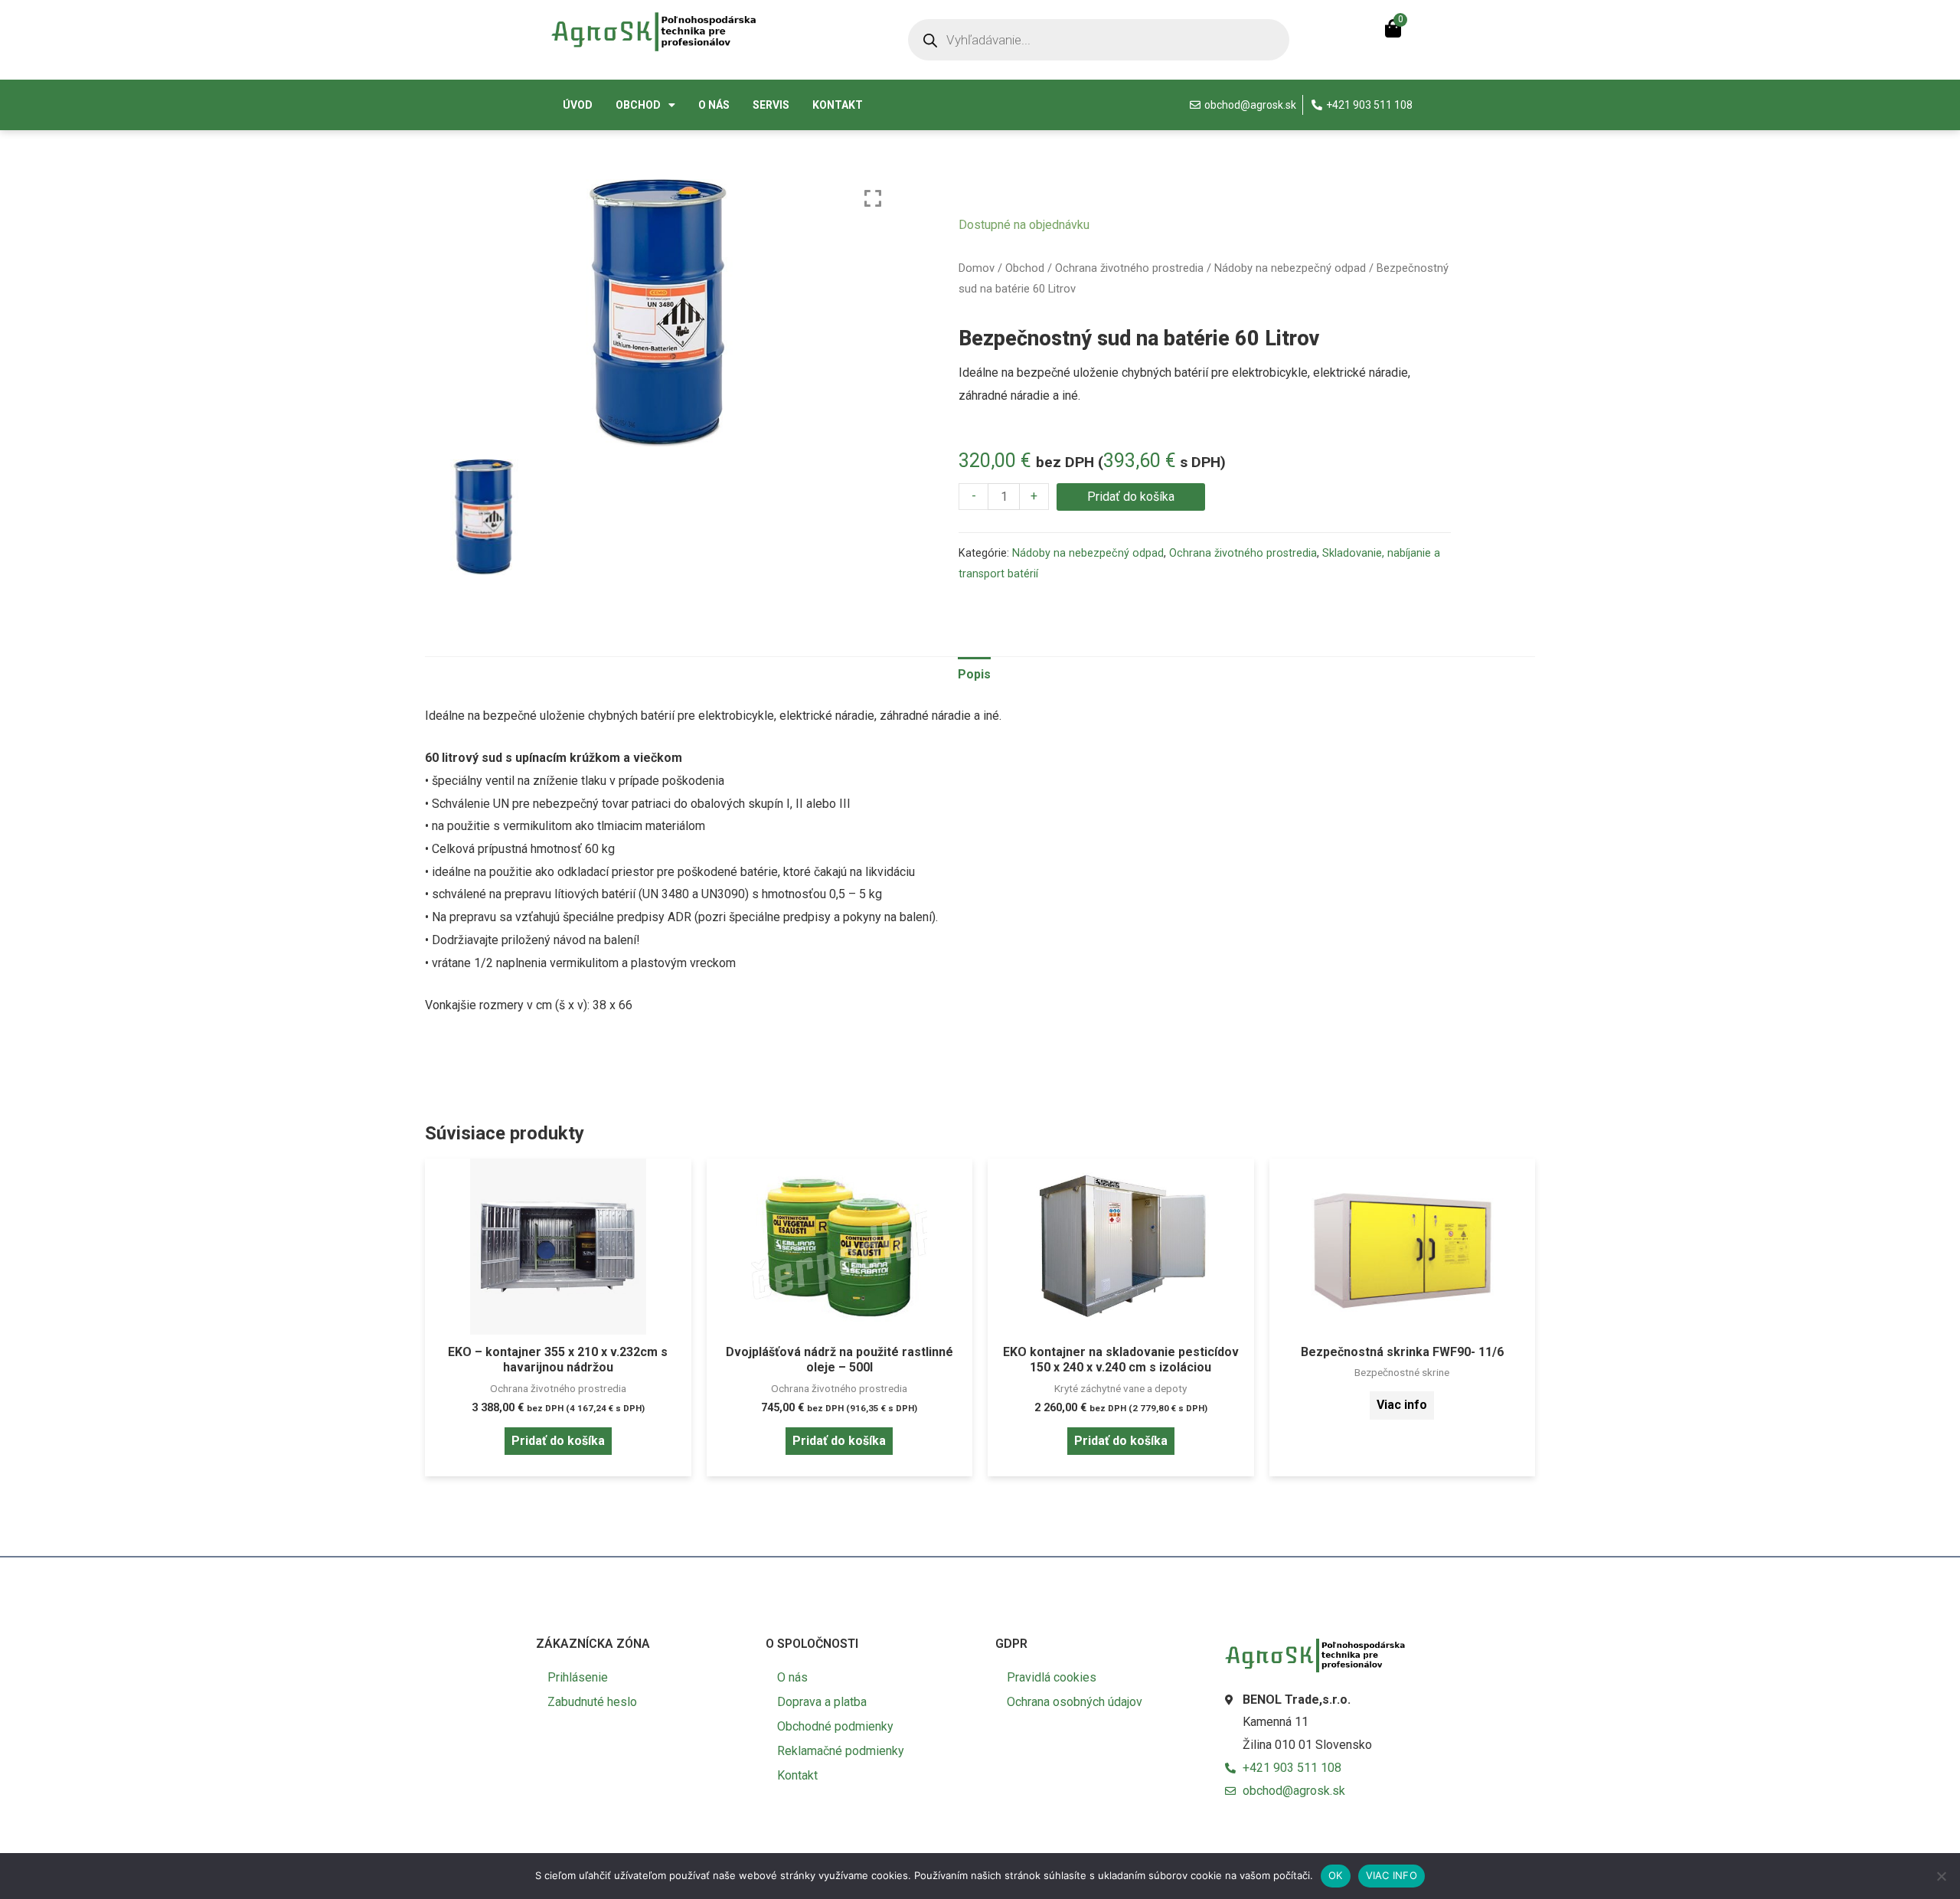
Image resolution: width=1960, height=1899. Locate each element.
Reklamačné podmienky (841, 1751)
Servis (771, 105)
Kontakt (838, 105)
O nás (714, 105)
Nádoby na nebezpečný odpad (1290, 268)
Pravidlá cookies (1052, 1677)
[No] (1941, 1876)
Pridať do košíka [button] (558, 1441)
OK (1336, 1875)
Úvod (578, 105)
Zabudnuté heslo (592, 1702)
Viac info (1402, 1405)
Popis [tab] (974, 674)
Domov (977, 268)
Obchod (638, 105)
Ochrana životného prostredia (1129, 268)
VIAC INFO (1392, 1875)
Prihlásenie (578, 1677)
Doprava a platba (822, 1702)
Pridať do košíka (1131, 497)
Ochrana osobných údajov (1075, 1702)
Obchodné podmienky (835, 1726)
